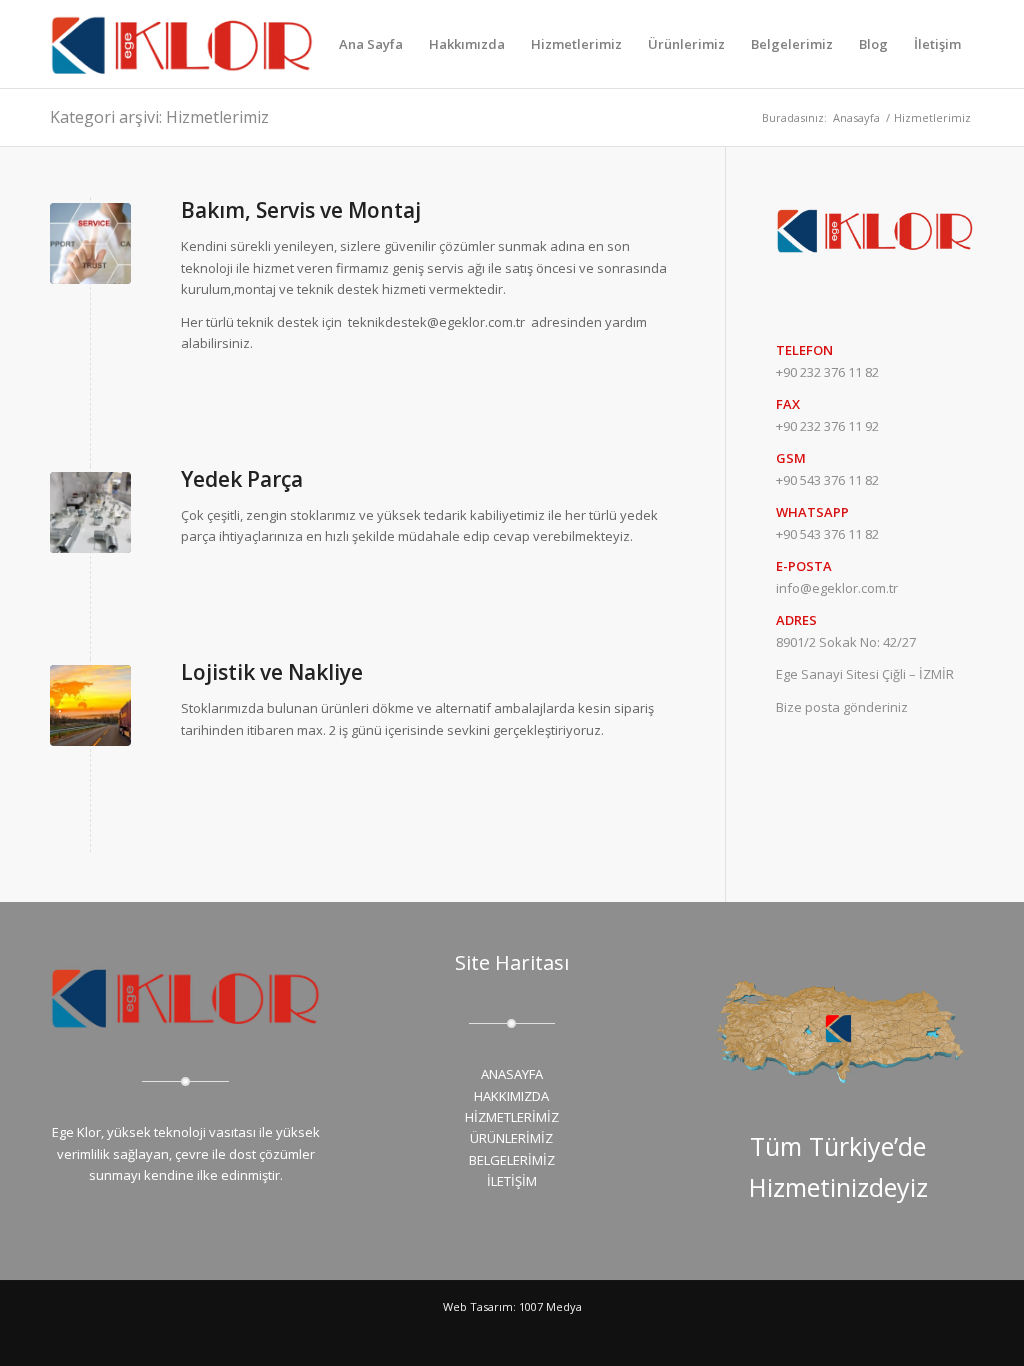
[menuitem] (371, 44)
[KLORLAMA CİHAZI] (90, 705)
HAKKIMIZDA (511, 1096)
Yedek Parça (242, 479)
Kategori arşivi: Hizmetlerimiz (159, 117)
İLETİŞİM (512, 1181)
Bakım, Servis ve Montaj (301, 210)
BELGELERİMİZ (512, 1160)
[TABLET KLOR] (90, 243)
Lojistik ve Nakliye (272, 672)
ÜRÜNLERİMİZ (511, 1138)
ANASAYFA (512, 1074)
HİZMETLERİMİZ (512, 1117)
